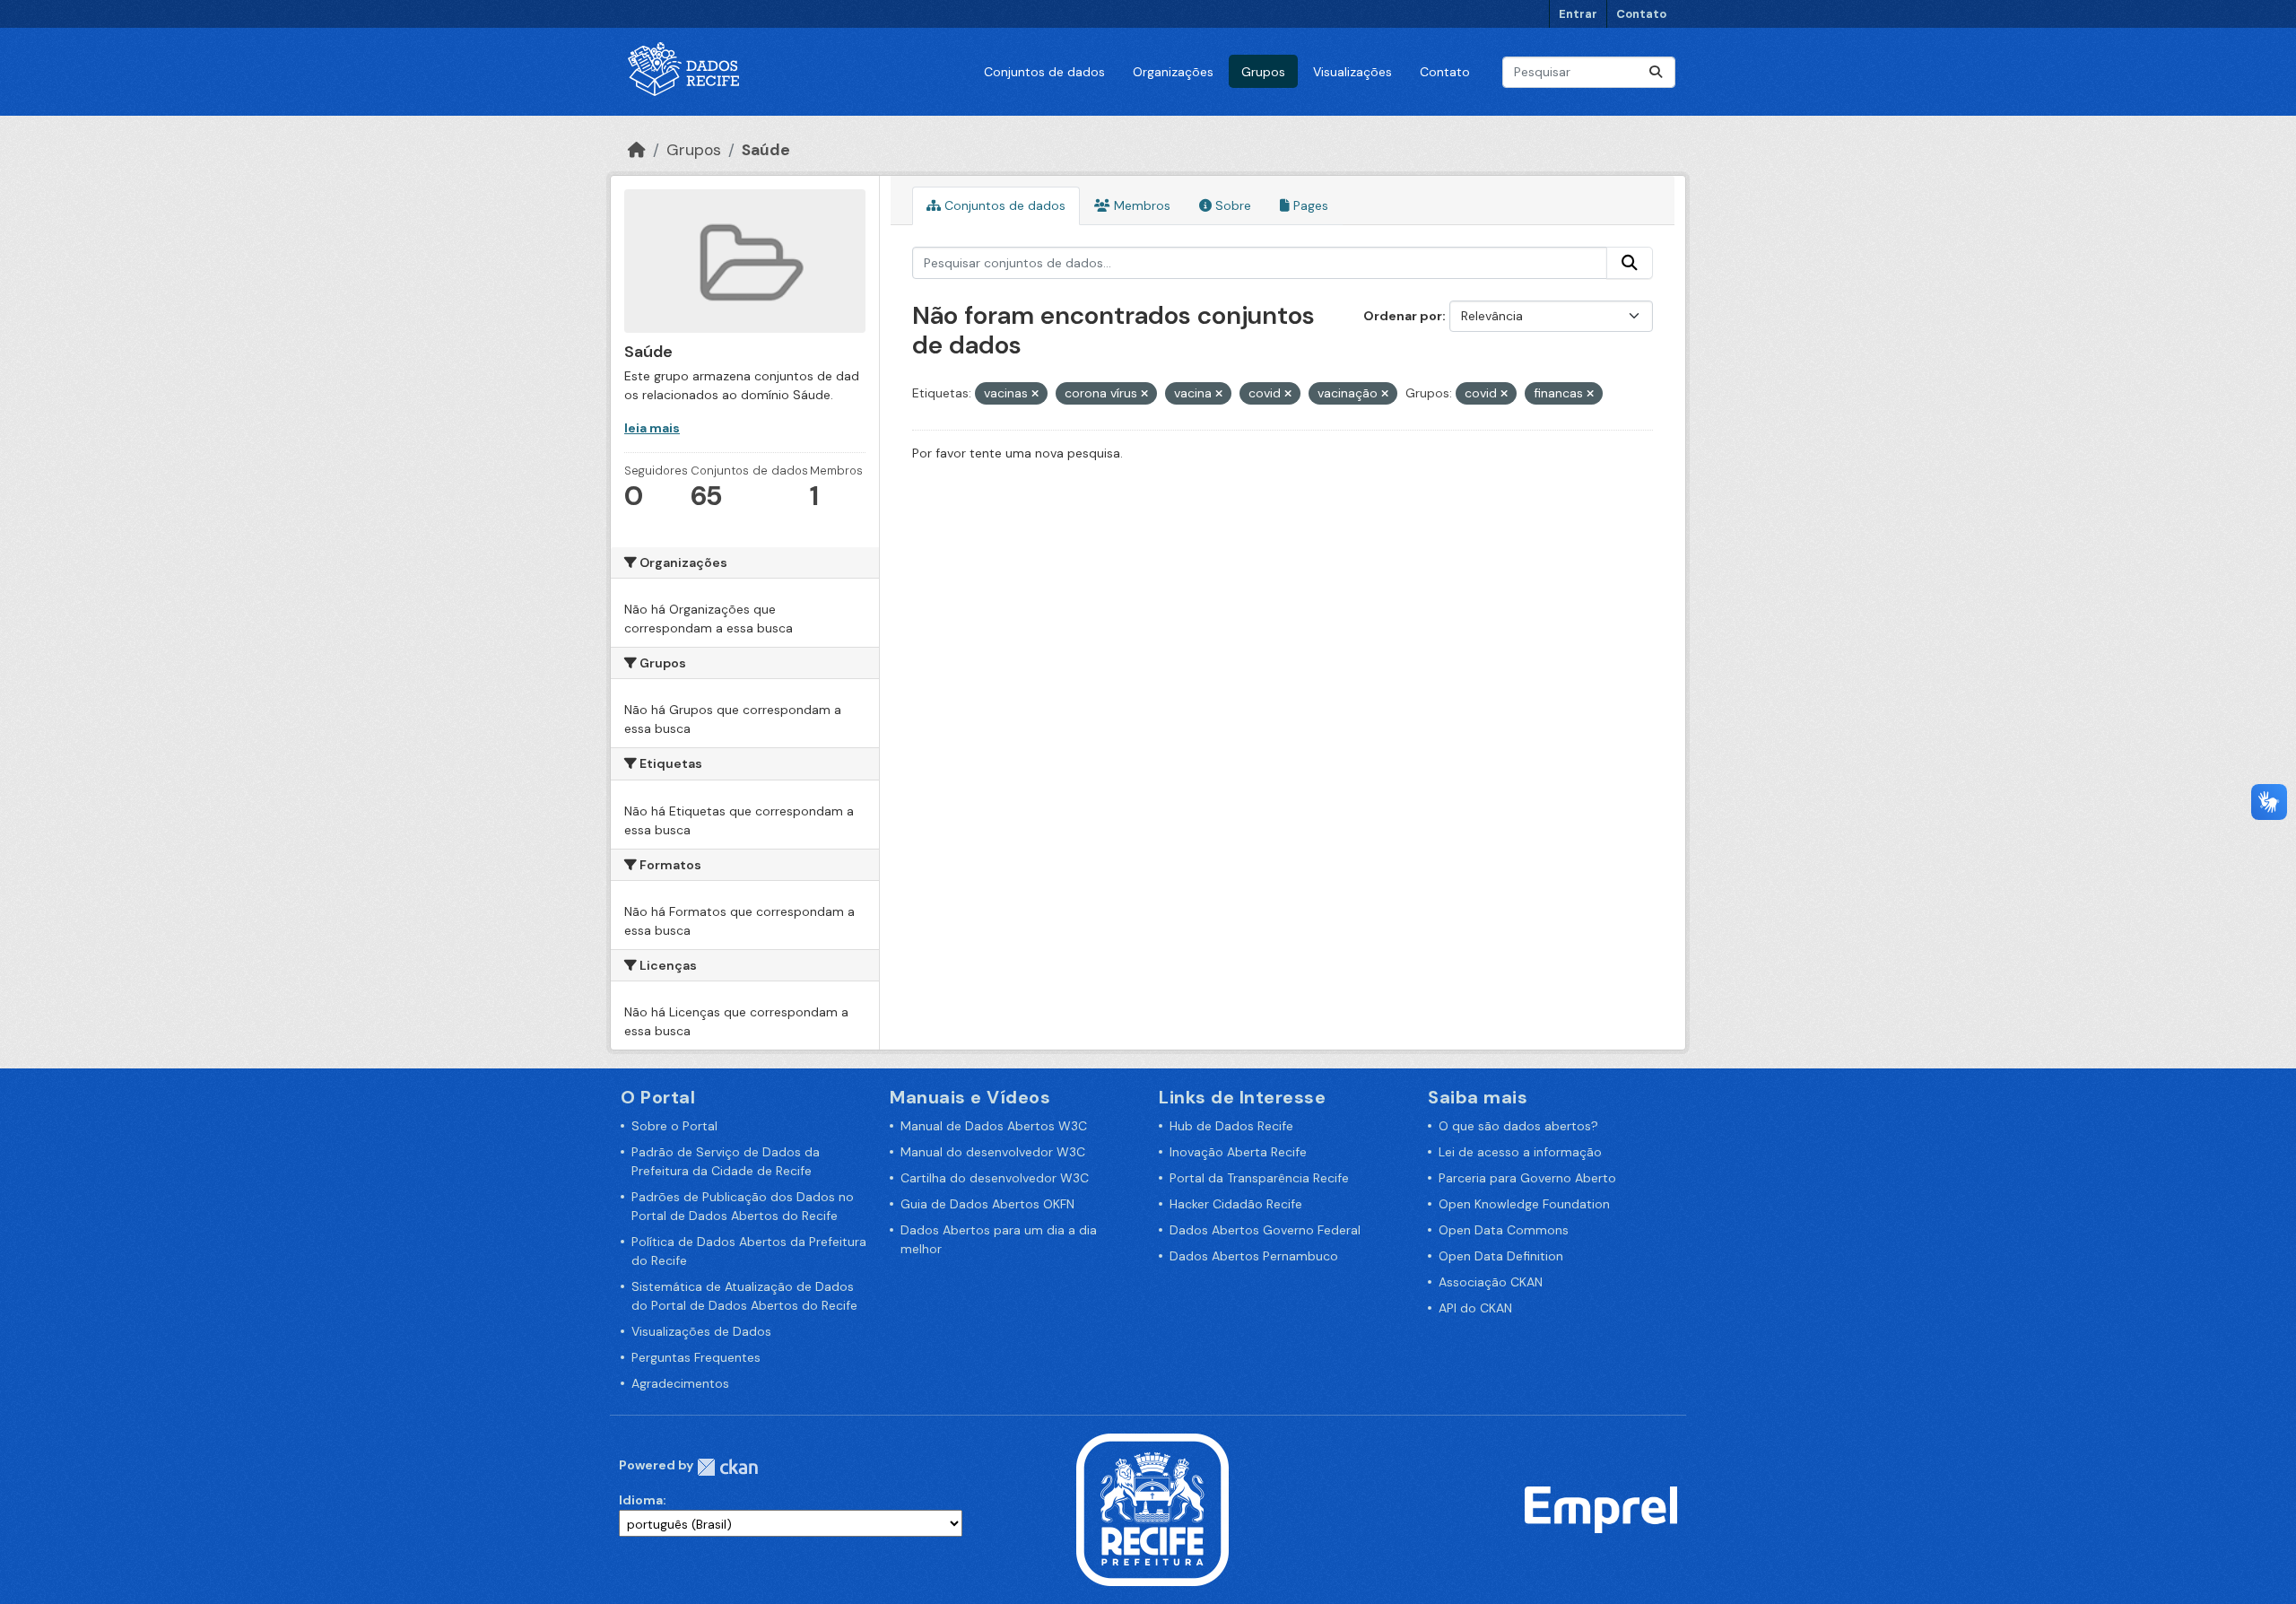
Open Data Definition (1501, 1256)
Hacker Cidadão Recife (1236, 1204)
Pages (1309, 205)
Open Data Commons (1504, 1230)
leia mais (652, 428)
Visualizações (1352, 72)
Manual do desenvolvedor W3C (993, 1152)
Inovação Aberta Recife (1238, 1152)
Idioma (641, 1500)
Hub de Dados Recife (1231, 1126)
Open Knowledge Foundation (1524, 1204)
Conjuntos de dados (1044, 72)
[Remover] (1035, 394)
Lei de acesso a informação (1520, 1152)
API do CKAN (1475, 1308)
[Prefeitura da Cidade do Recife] (1152, 1508)
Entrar (1578, 14)
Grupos (1263, 72)
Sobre (1231, 205)
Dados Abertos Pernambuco (1254, 1256)
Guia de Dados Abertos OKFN (987, 1204)
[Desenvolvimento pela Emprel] (1601, 1508)
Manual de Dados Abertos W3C (994, 1126)
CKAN (727, 1467)
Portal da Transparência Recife (1259, 1178)
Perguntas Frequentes (696, 1357)
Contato (1641, 14)
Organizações (1173, 72)
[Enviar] (1656, 72)
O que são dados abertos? (1518, 1126)
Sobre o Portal (674, 1126)
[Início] (637, 150)
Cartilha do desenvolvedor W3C (995, 1178)
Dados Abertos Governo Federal (1265, 1230)
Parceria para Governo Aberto (1527, 1178)
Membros (1140, 205)
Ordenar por (1403, 316)
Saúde (766, 150)
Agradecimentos (680, 1383)
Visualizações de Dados (701, 1331)
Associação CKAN (1491, 1282)
